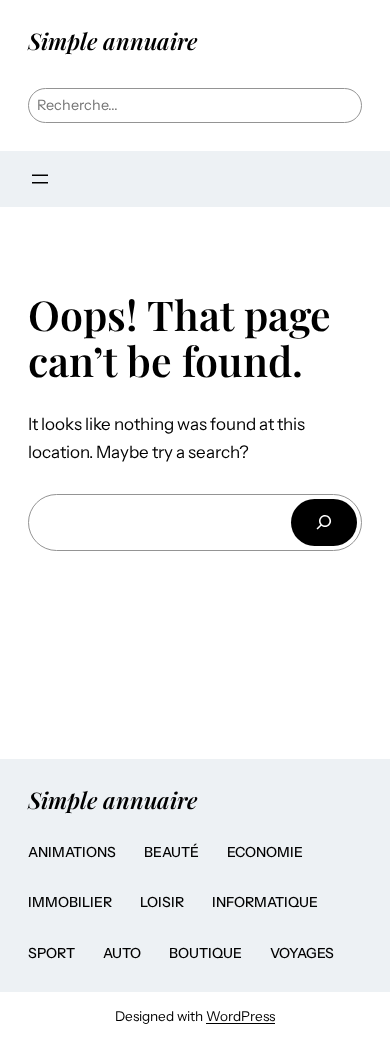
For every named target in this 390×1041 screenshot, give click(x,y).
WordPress (240, 1016)
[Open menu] (40, 179)
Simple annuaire (112, 40)
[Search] (324, 522)
